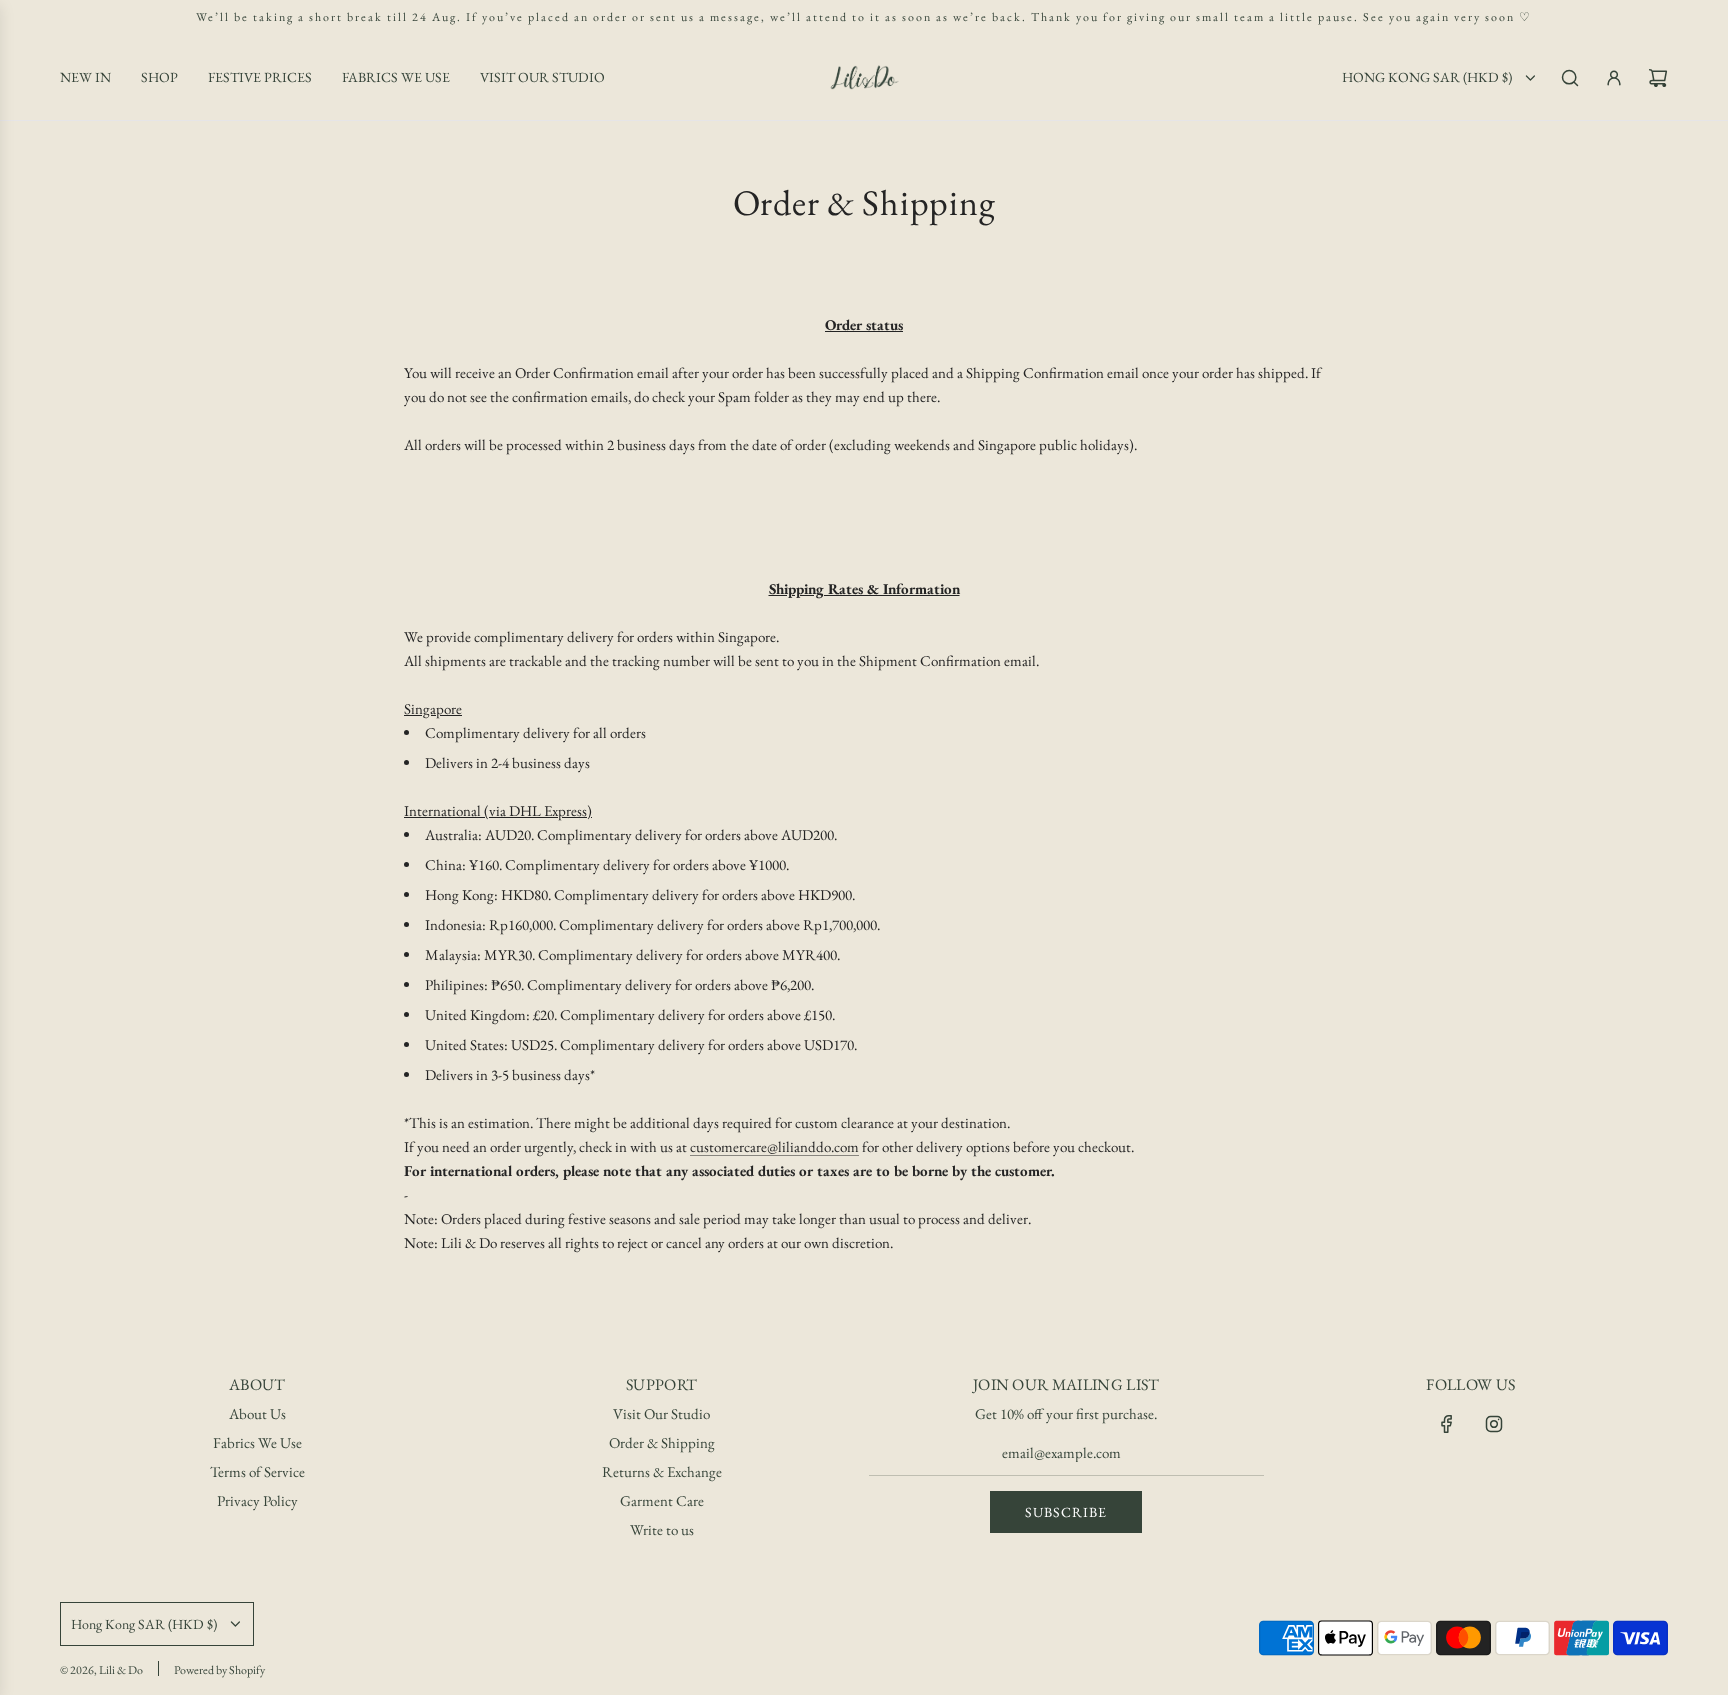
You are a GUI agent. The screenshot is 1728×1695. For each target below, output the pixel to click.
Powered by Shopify (219, 1670)
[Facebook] (1447, 1424)
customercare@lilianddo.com (774, 1146)
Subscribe (1066, 1512)
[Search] (1570, 78)
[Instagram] (1494, 1424)
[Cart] (1658, 78)
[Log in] (1614, 78)
